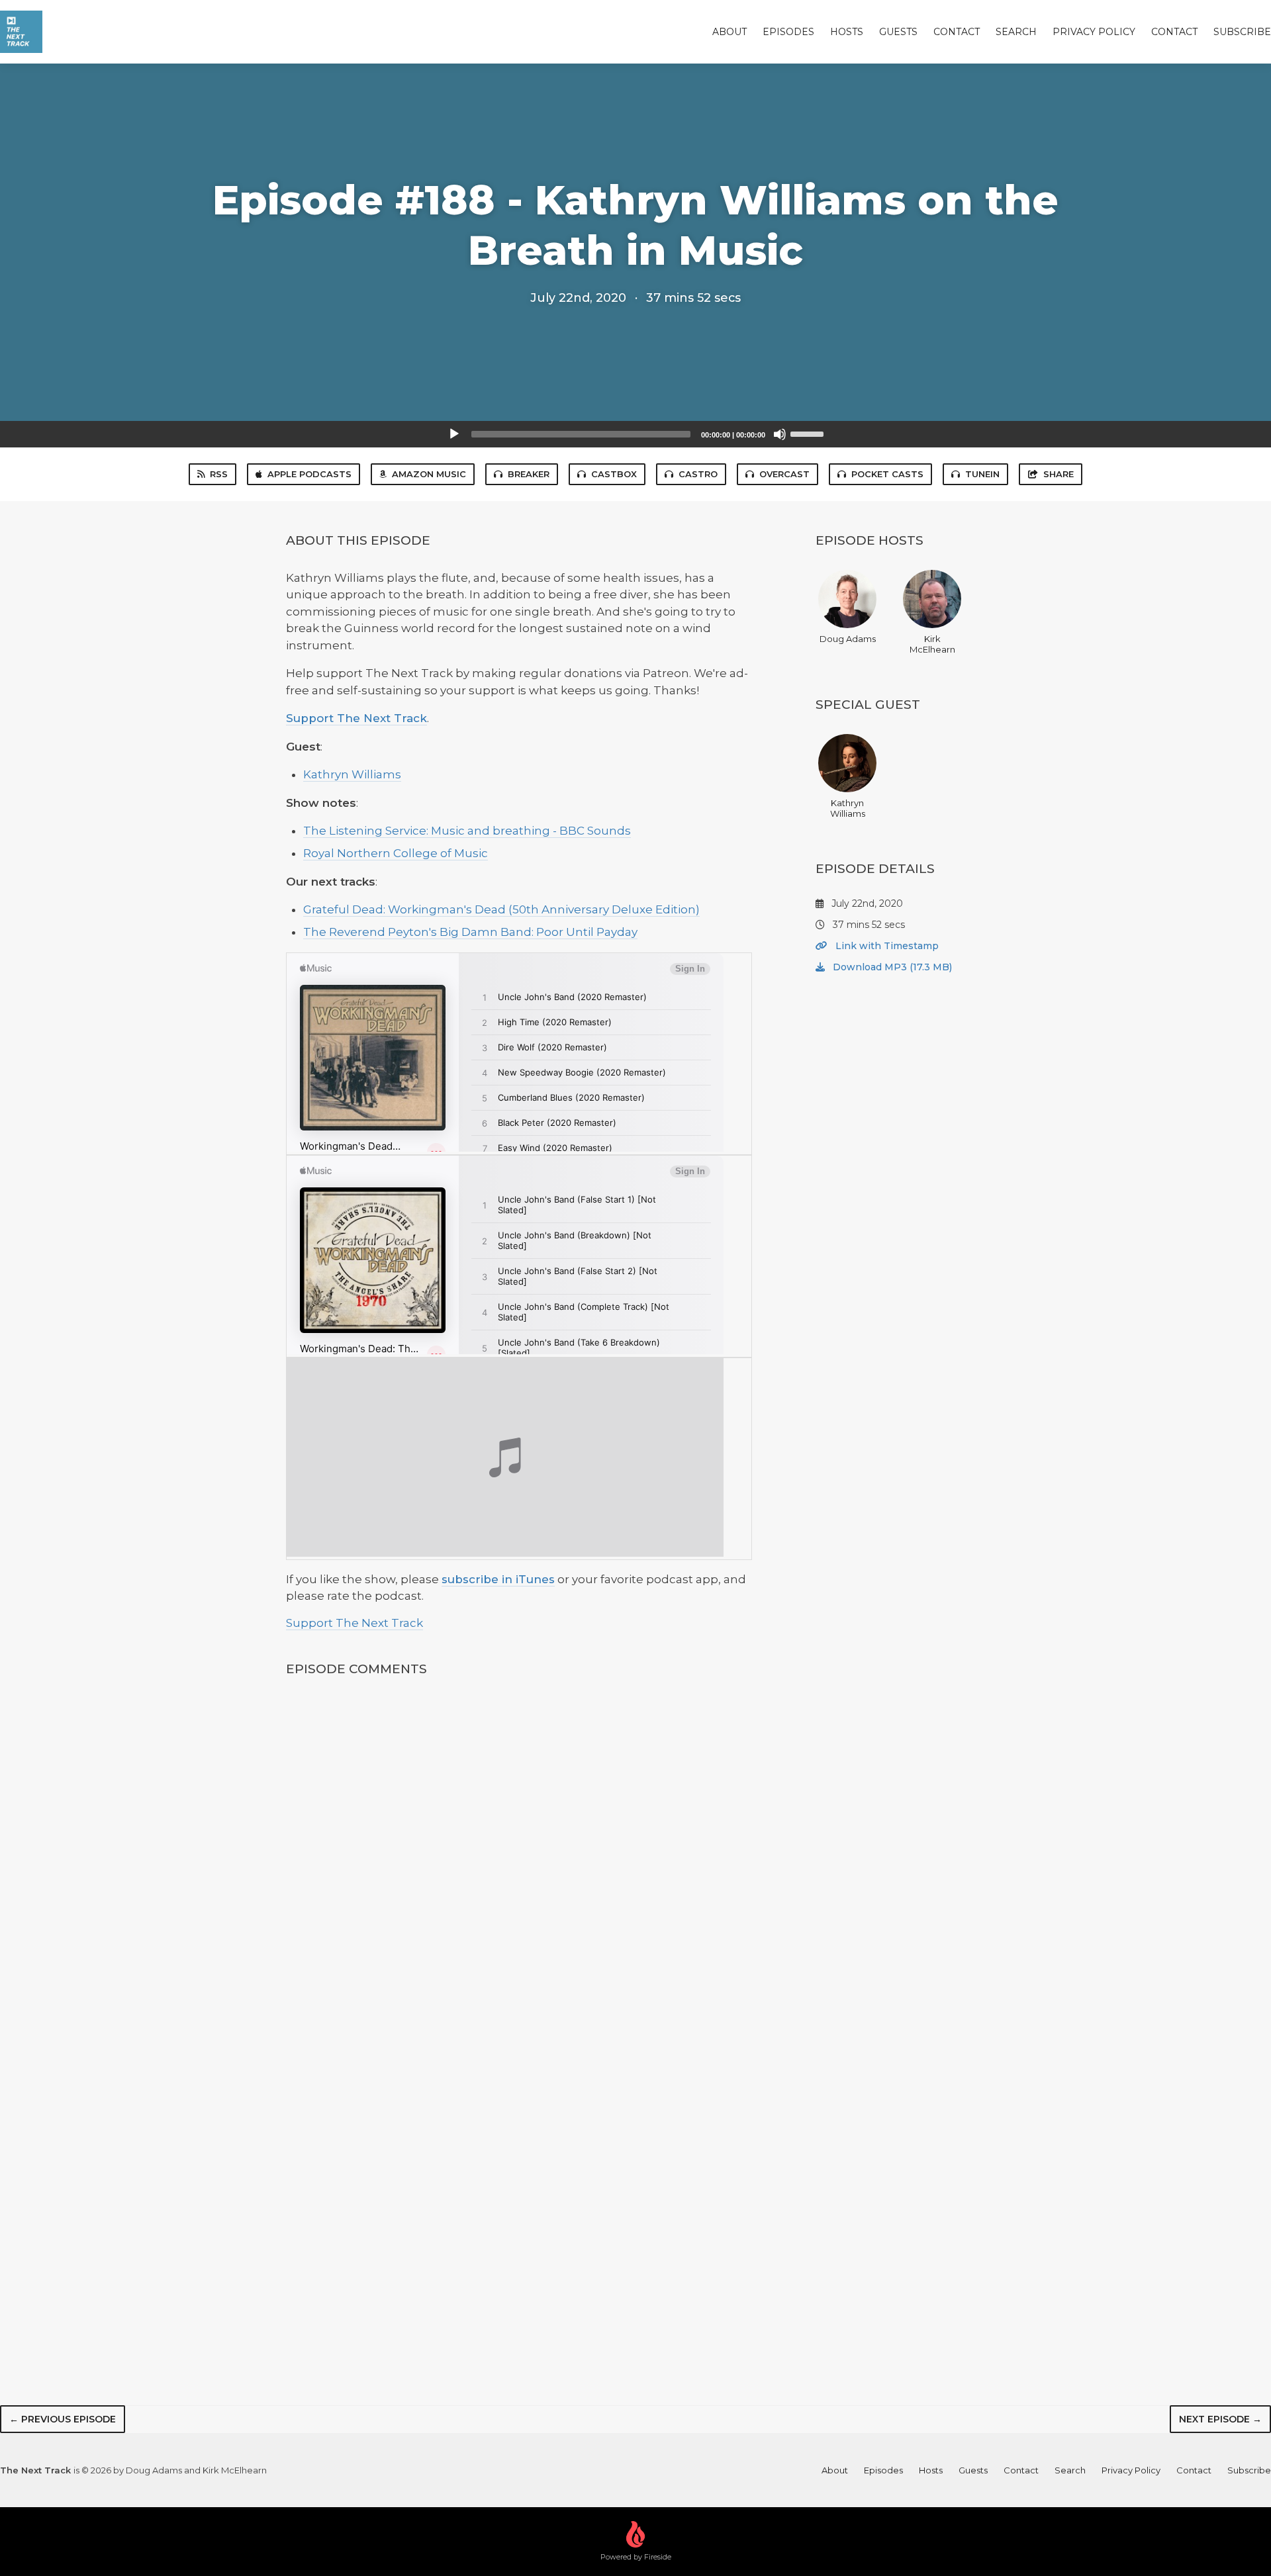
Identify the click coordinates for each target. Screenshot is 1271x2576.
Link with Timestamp (886, 946)
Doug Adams (848, 639)
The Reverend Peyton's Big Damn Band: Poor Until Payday (470, 932)
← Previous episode (63, 2419)
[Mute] (780, 434)
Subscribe (1242, 32)
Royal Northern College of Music (396, 853)
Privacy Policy (1094, 32)
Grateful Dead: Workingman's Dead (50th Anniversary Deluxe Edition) (501, 909)
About (730, 32)
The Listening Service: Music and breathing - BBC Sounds (467, 831)
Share (1059, 474)
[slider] (809, 433)
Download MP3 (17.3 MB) (891, 967)
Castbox (614, 474)
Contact (957, 32)
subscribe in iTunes (498, 1579)
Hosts (847, 32)
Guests (898, 32)
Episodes (788, 32)
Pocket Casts (887, 474)
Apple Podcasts (309, 474)
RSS (219, 474)
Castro (698, 474)
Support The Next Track (356, 718)
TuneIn (982, 474)
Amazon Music (429, 474)
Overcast (784, 474)
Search (1016, 32)
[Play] (454, 434)
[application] (635, 434)
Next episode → (1220, 2419)
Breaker (529, 474)
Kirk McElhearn (932, 644)
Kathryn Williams (352, 774)
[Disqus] (519, 1864)
